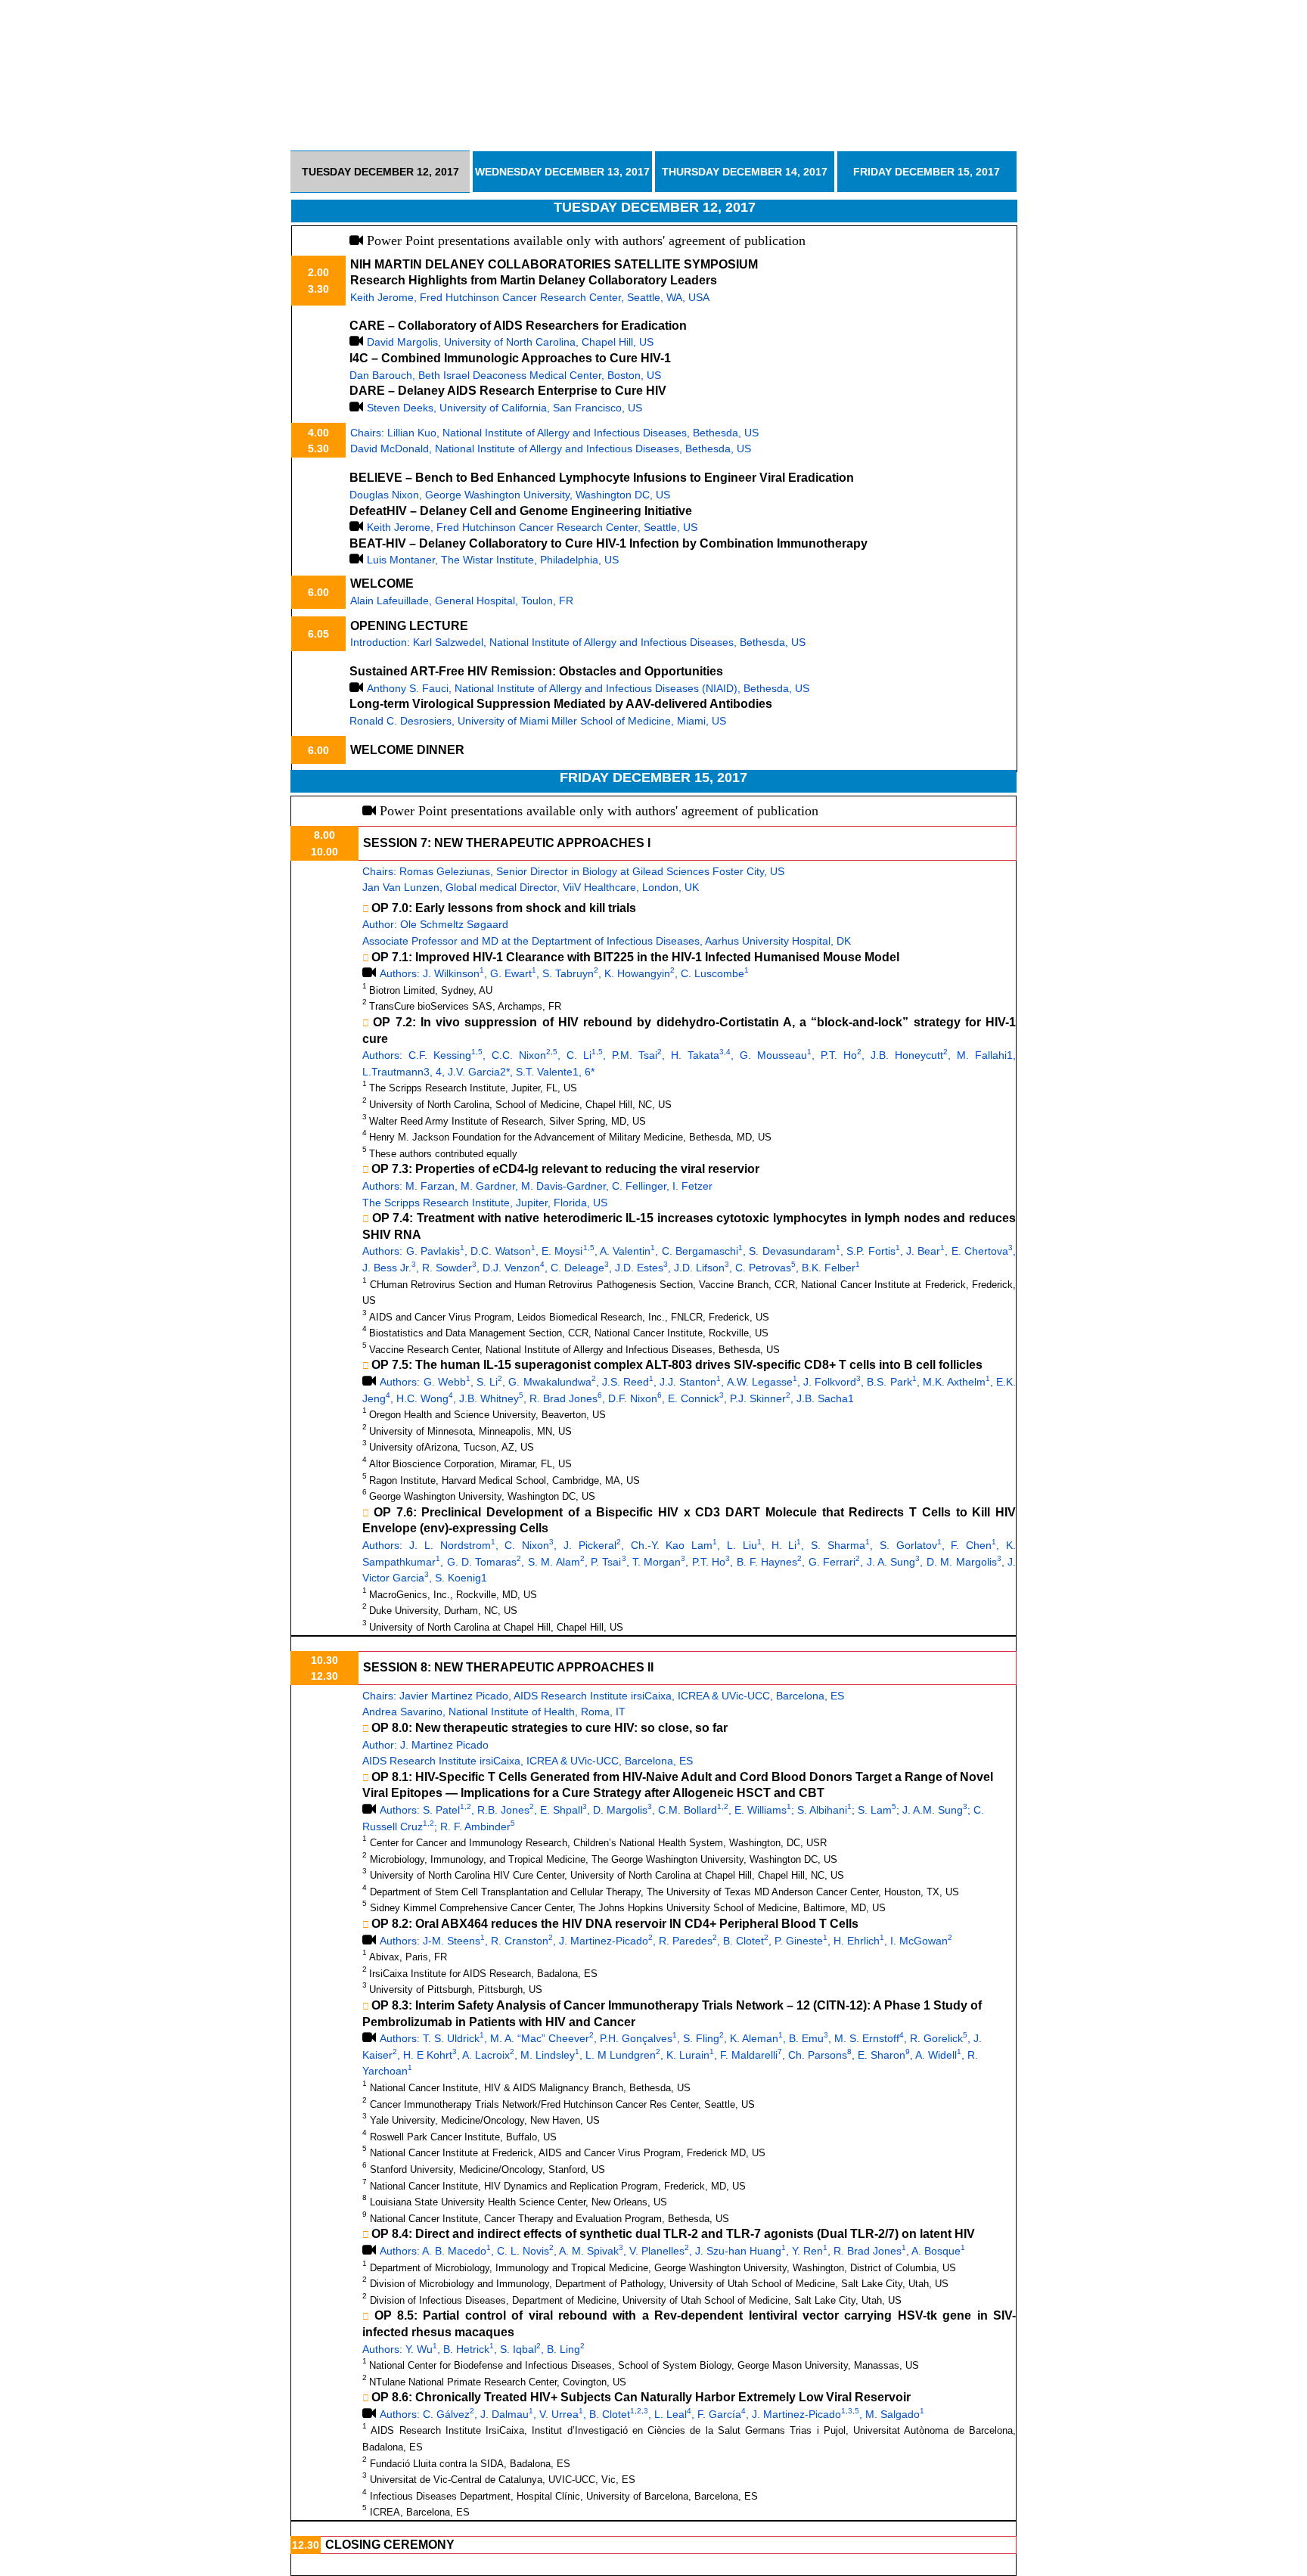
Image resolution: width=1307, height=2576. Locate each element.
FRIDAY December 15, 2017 (927, 172)
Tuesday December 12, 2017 (380, 172)
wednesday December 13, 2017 (562, 172)
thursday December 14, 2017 (745, 172)
